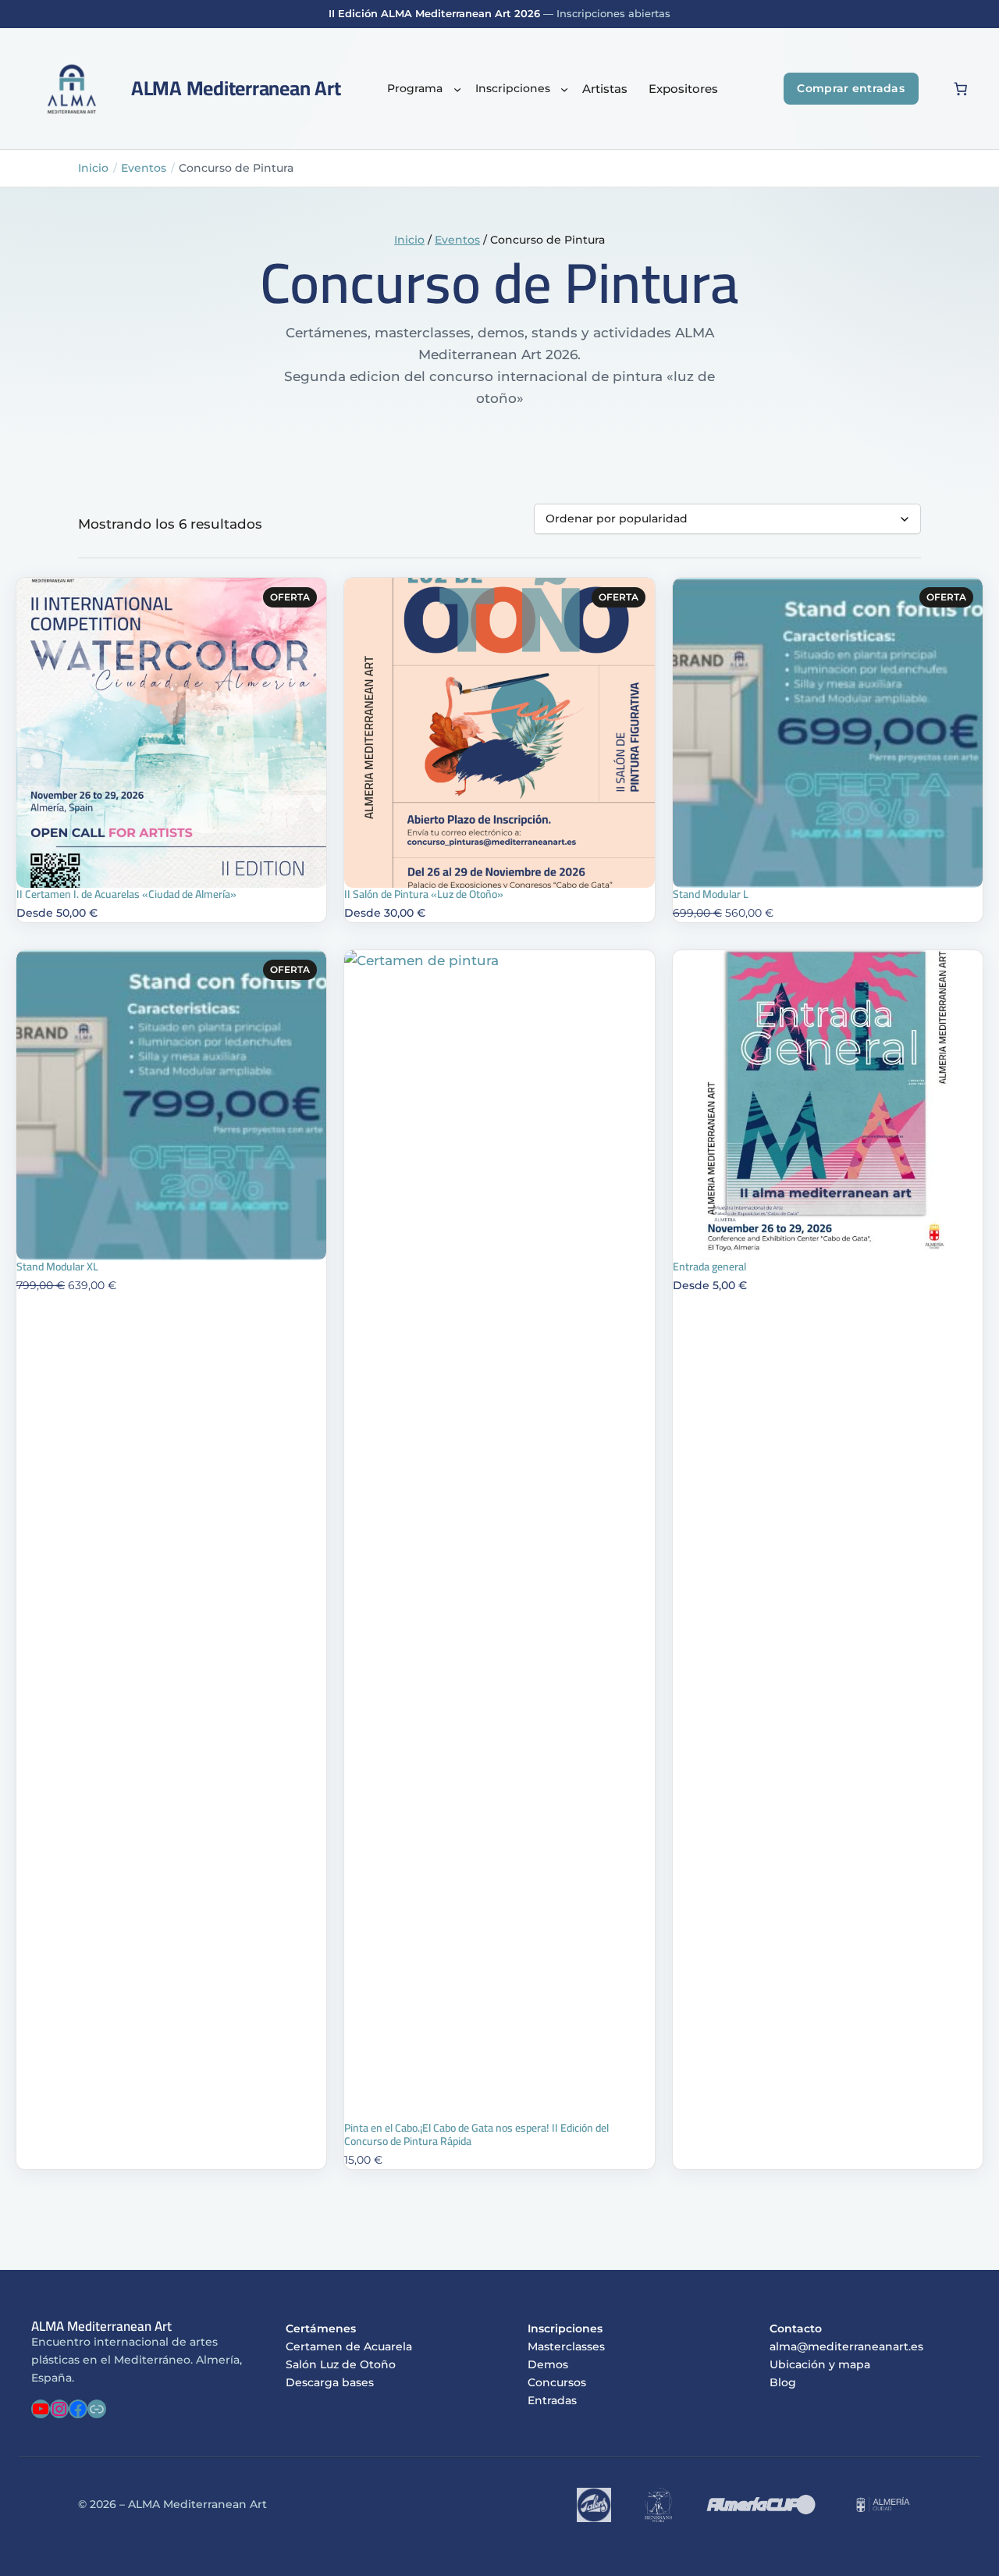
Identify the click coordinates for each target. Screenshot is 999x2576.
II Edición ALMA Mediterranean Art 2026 (434, 14)
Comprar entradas (851, 88)
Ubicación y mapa (820, 2364)
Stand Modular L (711, 894)
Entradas (552, 2400)
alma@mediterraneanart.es (846, 2346)
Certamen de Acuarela (349, 2346)
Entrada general (709, 1267)
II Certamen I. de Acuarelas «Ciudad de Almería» (126, 894)
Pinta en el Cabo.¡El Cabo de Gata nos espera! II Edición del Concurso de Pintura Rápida (476, 2135)
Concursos (557, 2382)
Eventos (144, 168)
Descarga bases (330, 2382)
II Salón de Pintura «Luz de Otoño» (424, 894)
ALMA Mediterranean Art (236, 88)
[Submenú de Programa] (457, 89)
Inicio (93, 168)
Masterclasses (566, 2346)
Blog (783, 2382)
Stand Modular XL (57, 1267)
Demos (548, 2364)
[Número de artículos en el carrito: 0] (961, 89)
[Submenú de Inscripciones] (564, 89)
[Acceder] (931, 89)
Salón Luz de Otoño (341, 2364)
